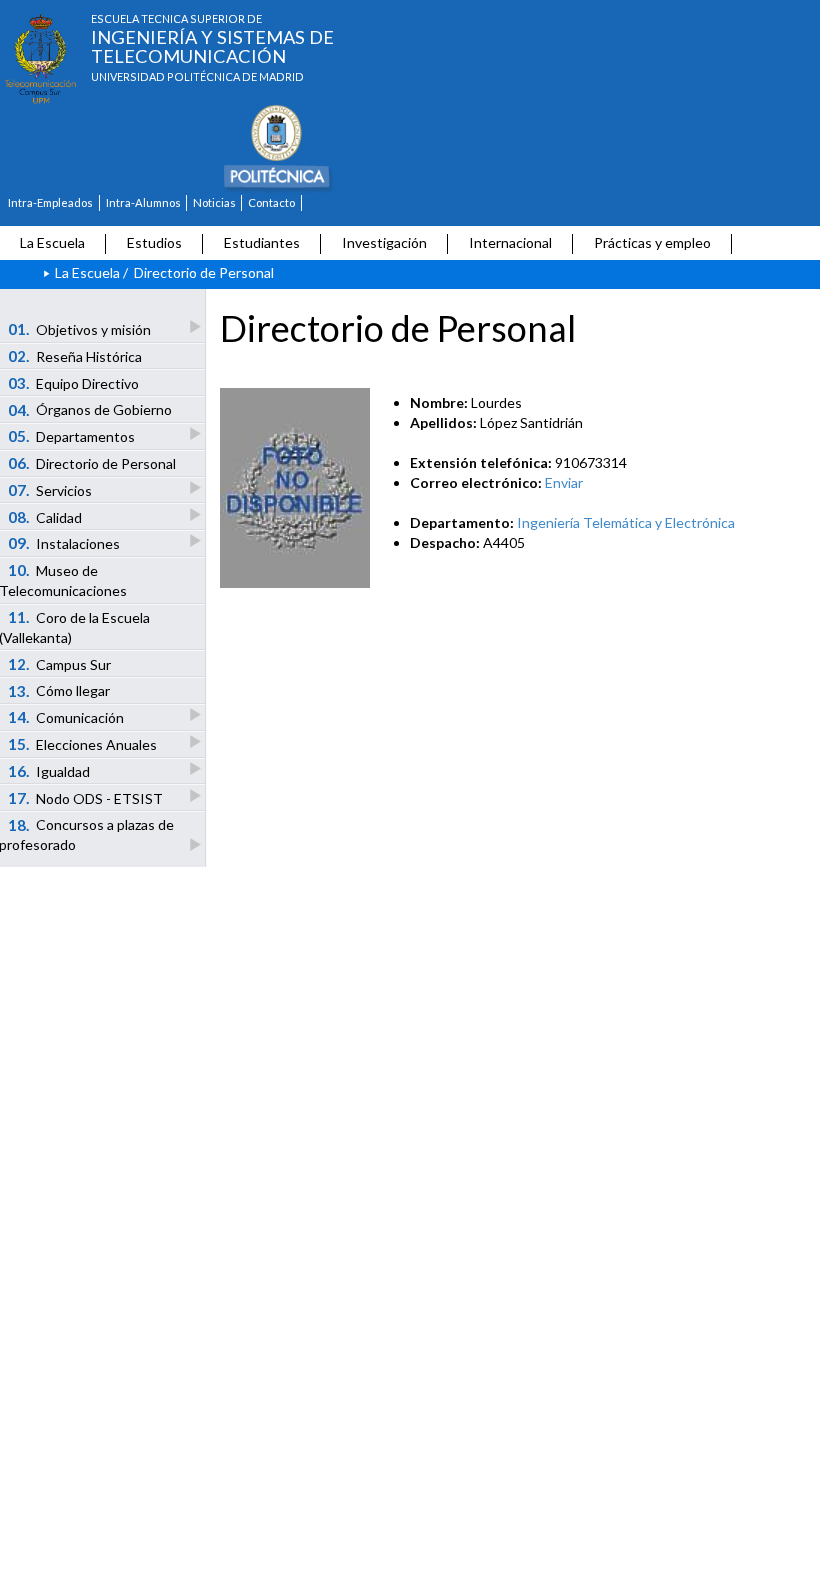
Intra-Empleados (50, 202)
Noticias (214, 202)
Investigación (384, 242)
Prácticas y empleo (652, 242)
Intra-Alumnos (143, 202)
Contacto (271, 202)
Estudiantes (262, 242)
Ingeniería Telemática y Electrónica (626, 522)
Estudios (154, 242)
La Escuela (52, 242)
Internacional (510, 242)
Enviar (564, 482)
